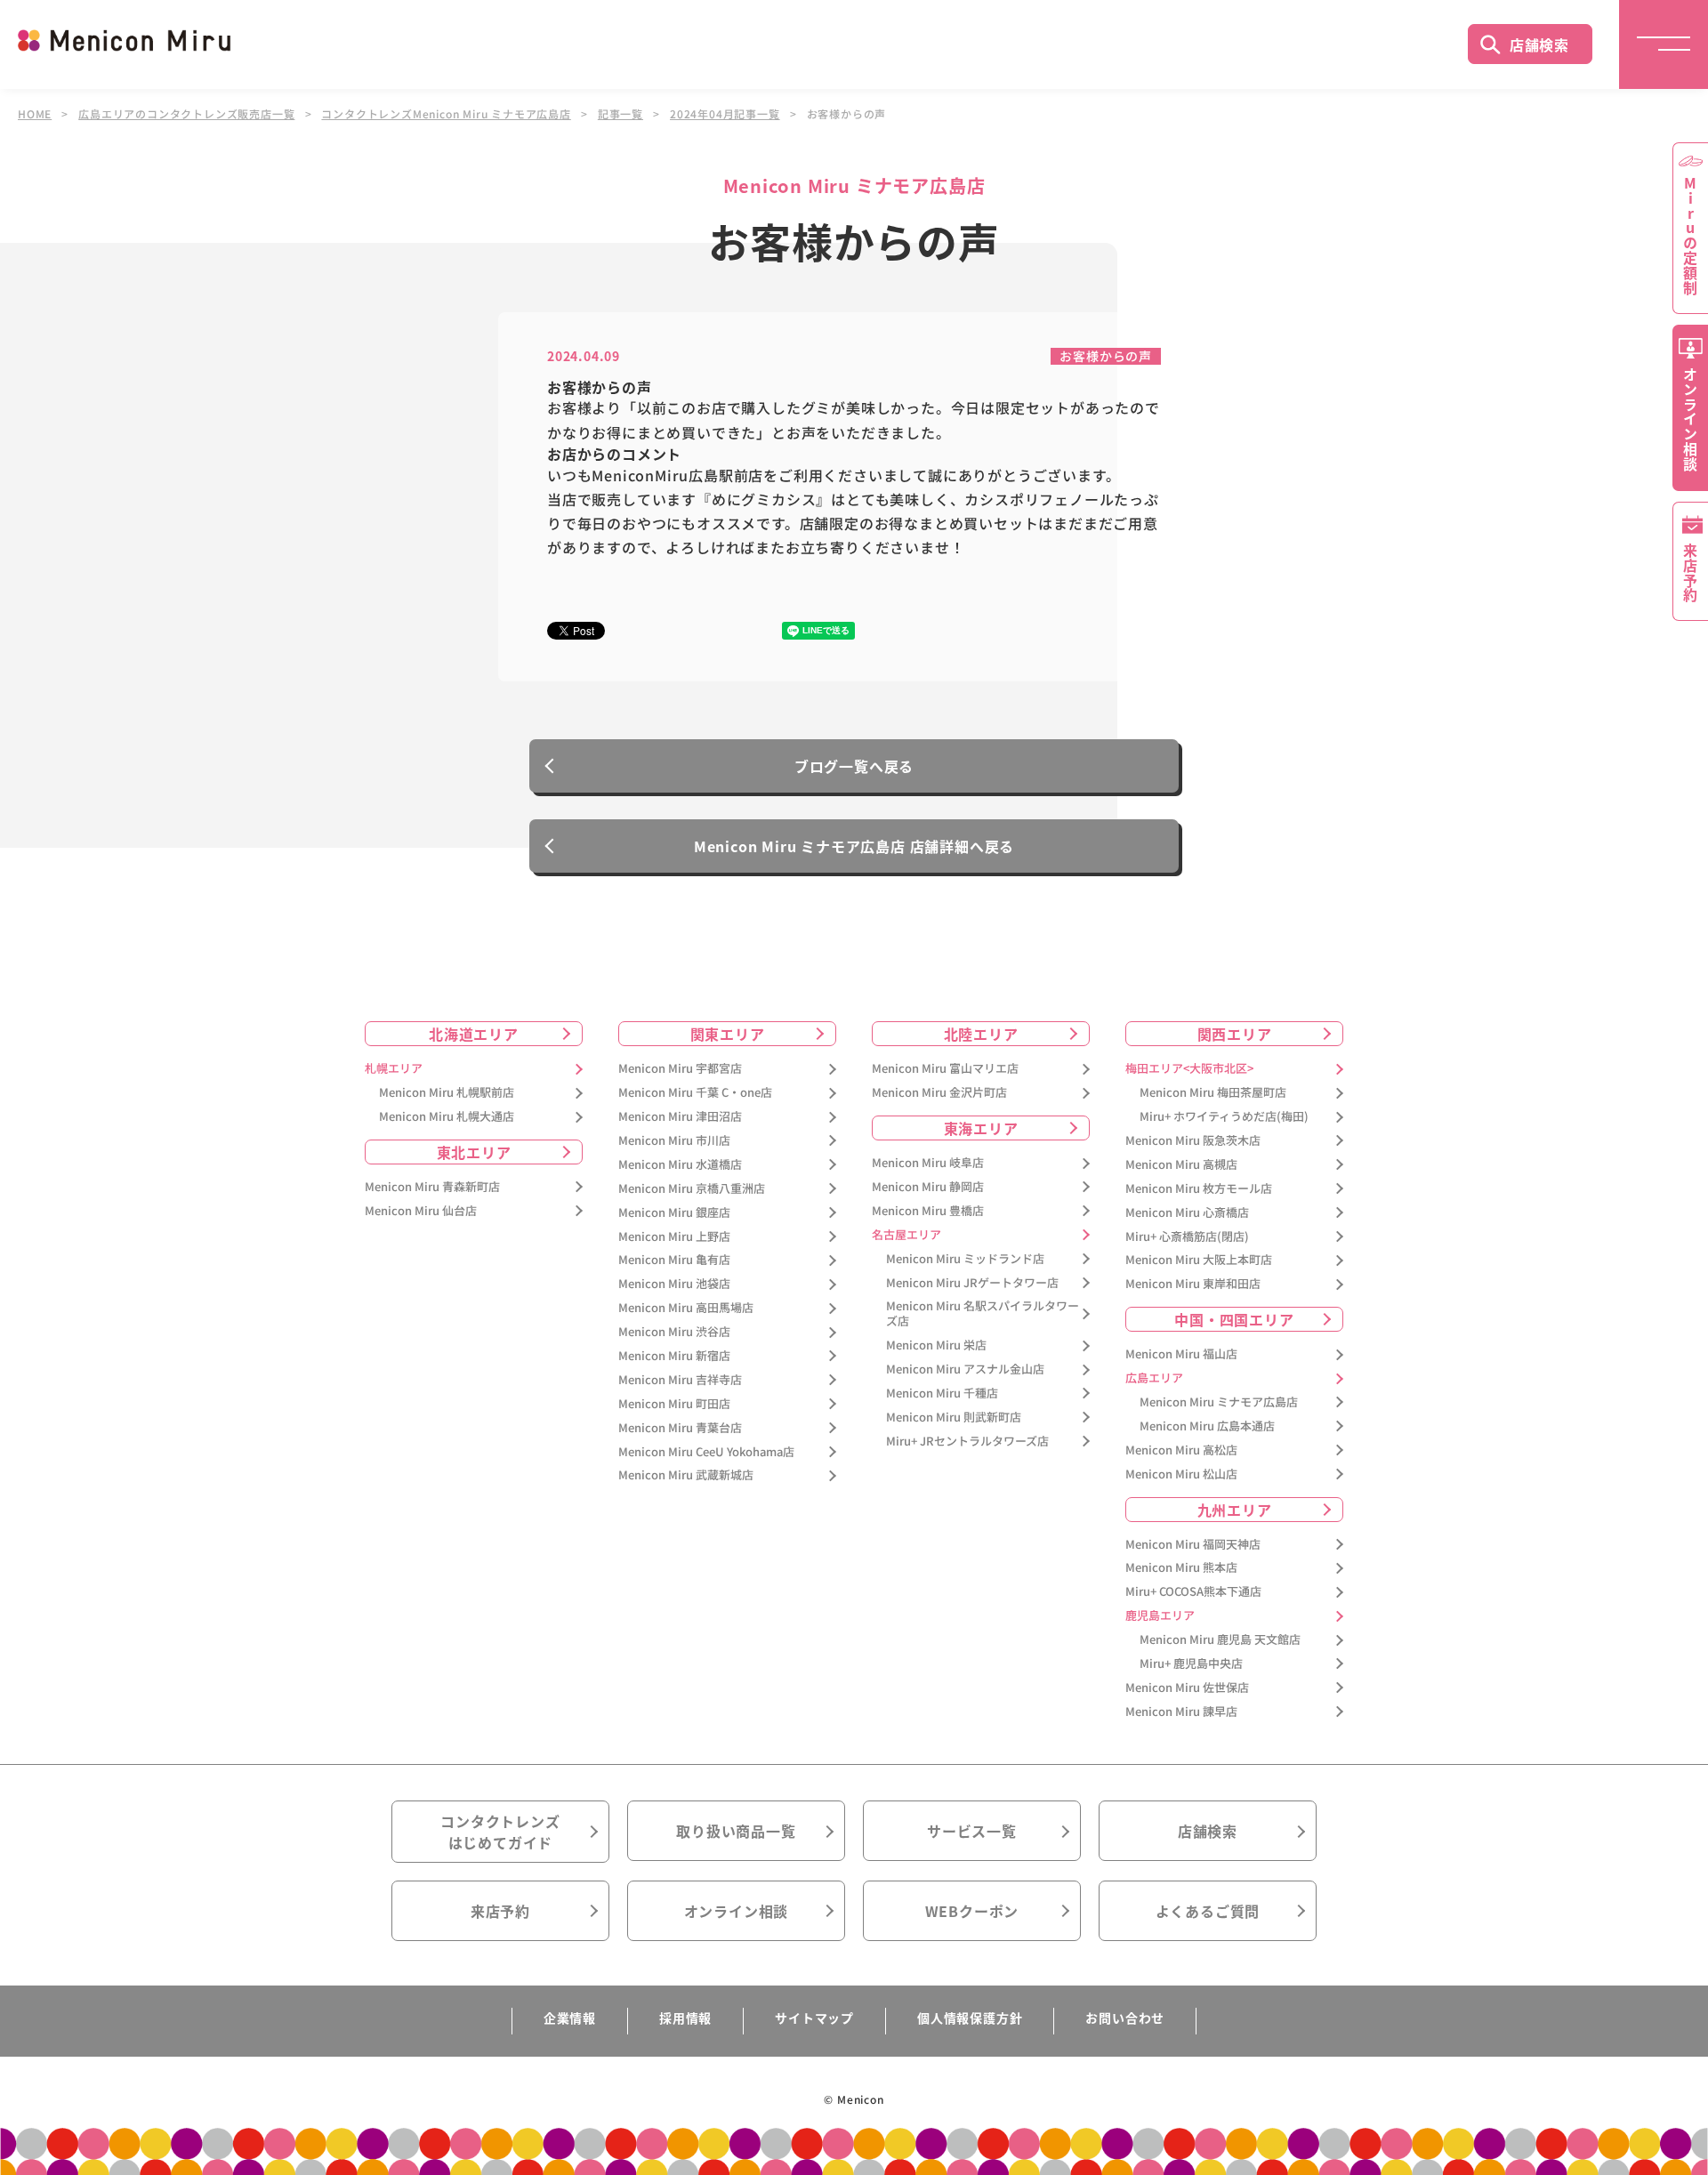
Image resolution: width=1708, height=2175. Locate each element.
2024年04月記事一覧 (725, 114)
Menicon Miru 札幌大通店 (447, 1117)
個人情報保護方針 (970, 2018)
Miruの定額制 (1690, 236)
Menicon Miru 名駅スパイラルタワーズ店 (983, 1314)
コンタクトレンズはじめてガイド (500, 1832)
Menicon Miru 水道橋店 (680, 1165)
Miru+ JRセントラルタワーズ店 (967, 1442)
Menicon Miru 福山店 (1181, 1354)
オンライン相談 (737, 1911)
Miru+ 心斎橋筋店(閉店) (1187, 1237)
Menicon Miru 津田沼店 (680, 1117)
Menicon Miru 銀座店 (674, 1213)
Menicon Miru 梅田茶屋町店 (1213, 1093)
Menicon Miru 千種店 (942, 1394)
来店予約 (500, 1911)
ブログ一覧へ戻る (854, 766)
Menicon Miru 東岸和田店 (1193, 1284)
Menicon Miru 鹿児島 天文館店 (1220, 1640)
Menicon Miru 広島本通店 (1207, 1426)
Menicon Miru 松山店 (1181, 1474)
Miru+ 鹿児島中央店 (1191, 1664)
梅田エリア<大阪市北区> (1189, 1069)
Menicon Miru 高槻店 (1181, 1165)
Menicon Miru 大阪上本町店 (1199, 1260)
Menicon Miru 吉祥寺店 (680, 1380)
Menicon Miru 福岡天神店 (1193, 1545)
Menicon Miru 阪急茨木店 (1193, 1141)
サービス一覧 (972, 1831)
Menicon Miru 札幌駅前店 (447, 1093)
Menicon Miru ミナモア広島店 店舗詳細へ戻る (854, 846)
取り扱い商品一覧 (736, 1831)
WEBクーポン (972, 1911)
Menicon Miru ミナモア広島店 (1219, 1402)
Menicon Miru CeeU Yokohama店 (706, 1452)
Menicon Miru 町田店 (674, 1404)
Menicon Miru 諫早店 (1181, 1712)
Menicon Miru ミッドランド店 (965, 1259)
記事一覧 (620, 114)
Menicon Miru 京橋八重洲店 (692, 1189)
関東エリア (728, 1034)
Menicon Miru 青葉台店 (680, 1428)
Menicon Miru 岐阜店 (928, 1163)
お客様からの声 (1106, 356)
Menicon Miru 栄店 (936, 1345)
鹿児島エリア (1160, 1616)
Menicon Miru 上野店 (674, 1237)
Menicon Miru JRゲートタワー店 (972, 1283)
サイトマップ (814, 2018)
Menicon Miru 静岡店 (928, 1187)
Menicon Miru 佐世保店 (1187, 1688)
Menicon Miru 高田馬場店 (686, 1308)
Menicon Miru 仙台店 (421, 1211)
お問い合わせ (1125, 2018)
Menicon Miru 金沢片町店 (939, 1093)
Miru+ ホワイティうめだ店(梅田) (1224, 1117)
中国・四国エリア (1234, 1319)
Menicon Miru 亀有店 (674, 1260)
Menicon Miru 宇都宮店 (680, 1069)
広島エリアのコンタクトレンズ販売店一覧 (186, 114)
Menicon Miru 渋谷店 (674, 1332)
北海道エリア (474, 1034)
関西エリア (1235, 1034)
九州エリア (1235, 1510)
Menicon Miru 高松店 (1181, 1450)
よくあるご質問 (1208, 1911)
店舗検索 (1539, 44)
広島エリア (1154, 1378)
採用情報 (685, 2018)
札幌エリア (394, 1069)
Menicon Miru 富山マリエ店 (945, 1069)
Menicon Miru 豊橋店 (928, 1211)
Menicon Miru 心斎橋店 (1187, 1213)
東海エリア (981, 1128)
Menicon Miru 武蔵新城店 (686, 1475)
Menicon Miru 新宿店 (674, 1356)
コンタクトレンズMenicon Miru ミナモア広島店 (446, 114)
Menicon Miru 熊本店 (1181, 1568)
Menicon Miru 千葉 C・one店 (695, 1093)
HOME (35, 114)
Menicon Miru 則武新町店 (954, 1418)
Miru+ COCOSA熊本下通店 (1193, 1592)
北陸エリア (981, 1034)
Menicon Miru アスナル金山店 (965, 1369)
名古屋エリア (906, 1235)
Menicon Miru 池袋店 (674, 1284)
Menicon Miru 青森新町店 (432, 1187)
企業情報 (570, 2018)
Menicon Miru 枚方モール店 (1199, 1189)
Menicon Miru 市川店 (674, 1141)
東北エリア (474, 1152)
